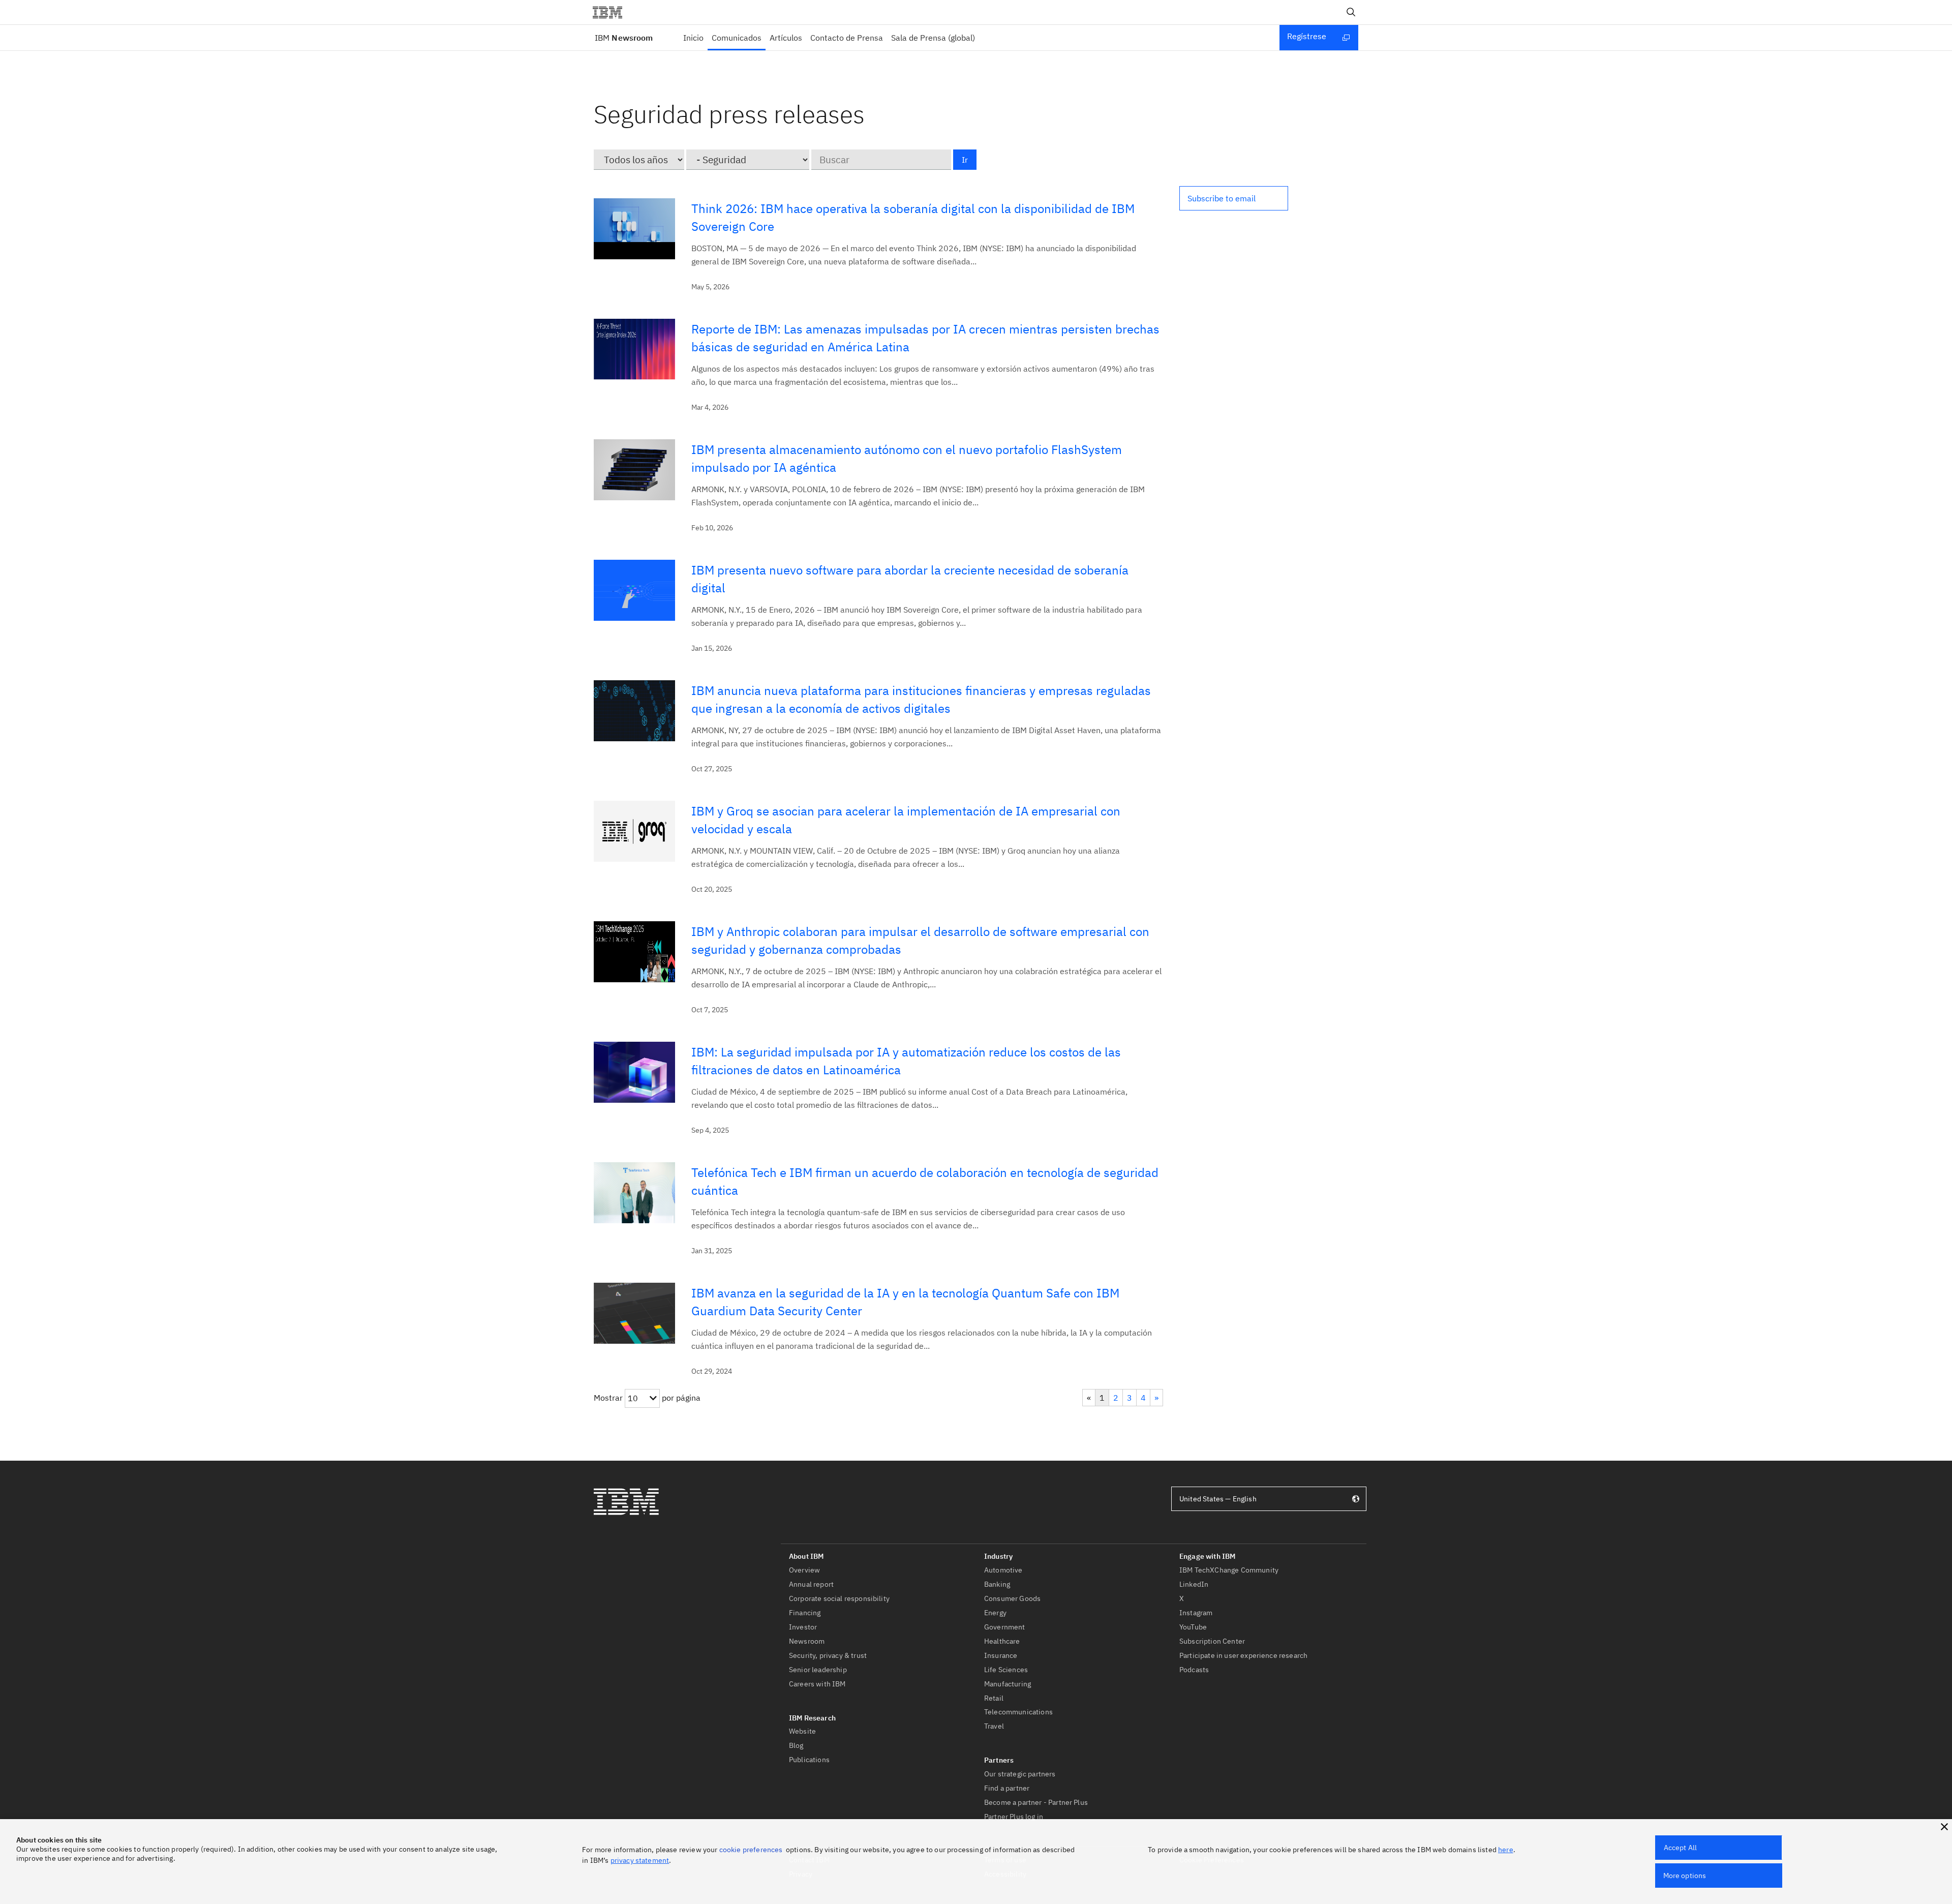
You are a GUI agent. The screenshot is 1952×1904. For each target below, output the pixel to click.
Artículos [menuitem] (786, 38)
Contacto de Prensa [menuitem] (847, 38)
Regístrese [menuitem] (1307, 36)
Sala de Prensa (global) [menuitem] (933, 38)
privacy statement (640, 1860)
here (1506, 1850)
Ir (965, 160)
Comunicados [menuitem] (737, 38)
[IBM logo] (612, 12)
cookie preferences (751, 1850)
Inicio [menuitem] (693, 38)
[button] (1234, 198)
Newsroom (624, 38)
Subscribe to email (1222, 198)
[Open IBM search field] (1351, 12)
